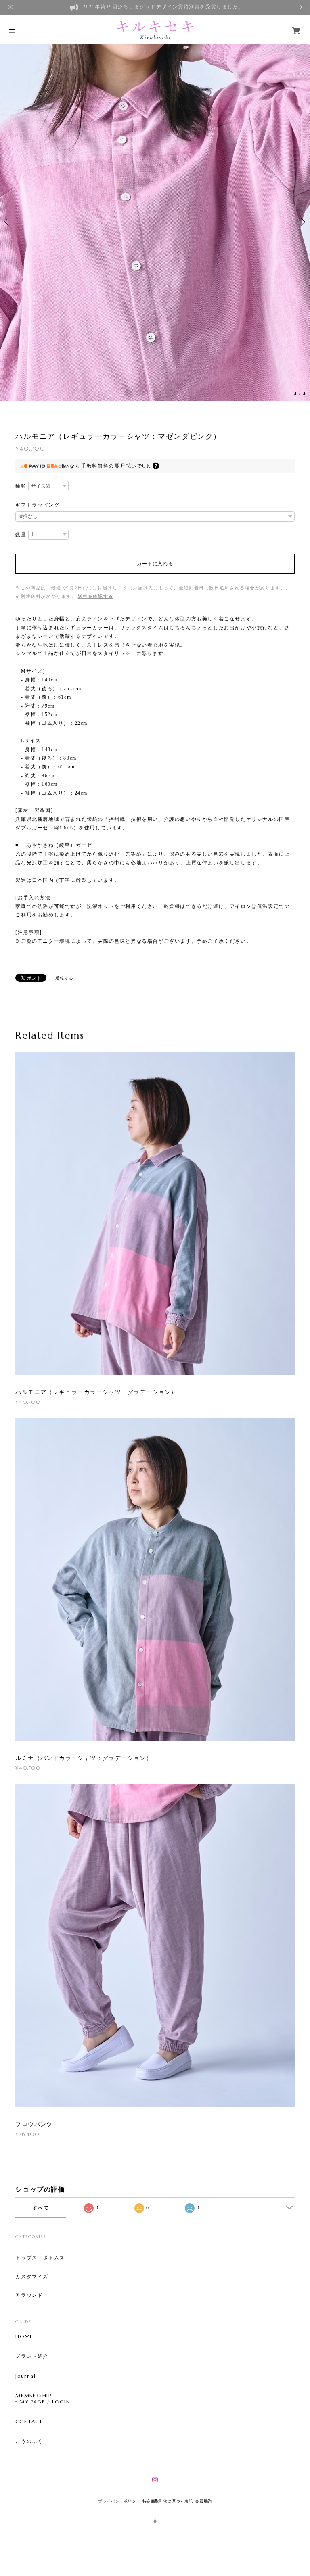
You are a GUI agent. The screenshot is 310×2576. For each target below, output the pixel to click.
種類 (21, 486)
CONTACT (29, 2422)
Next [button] (302, 222)
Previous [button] (8, 222)
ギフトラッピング (37, 505)
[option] (155, 222)
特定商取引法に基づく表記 (168, 2501)
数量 (21, 535)
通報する (65, 978)
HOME (24, 2336)
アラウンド (29, 2295)
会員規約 (203, 2501)
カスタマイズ (32, 2276)
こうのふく (29, 2441)
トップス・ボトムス (40, 2258)
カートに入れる (155, 564)
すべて (41, 2208)
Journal (25, 2376)
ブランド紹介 (32, 2356)
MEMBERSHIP (33, 2396)
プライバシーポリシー (119, 2501)
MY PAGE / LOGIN (45, 2402)
